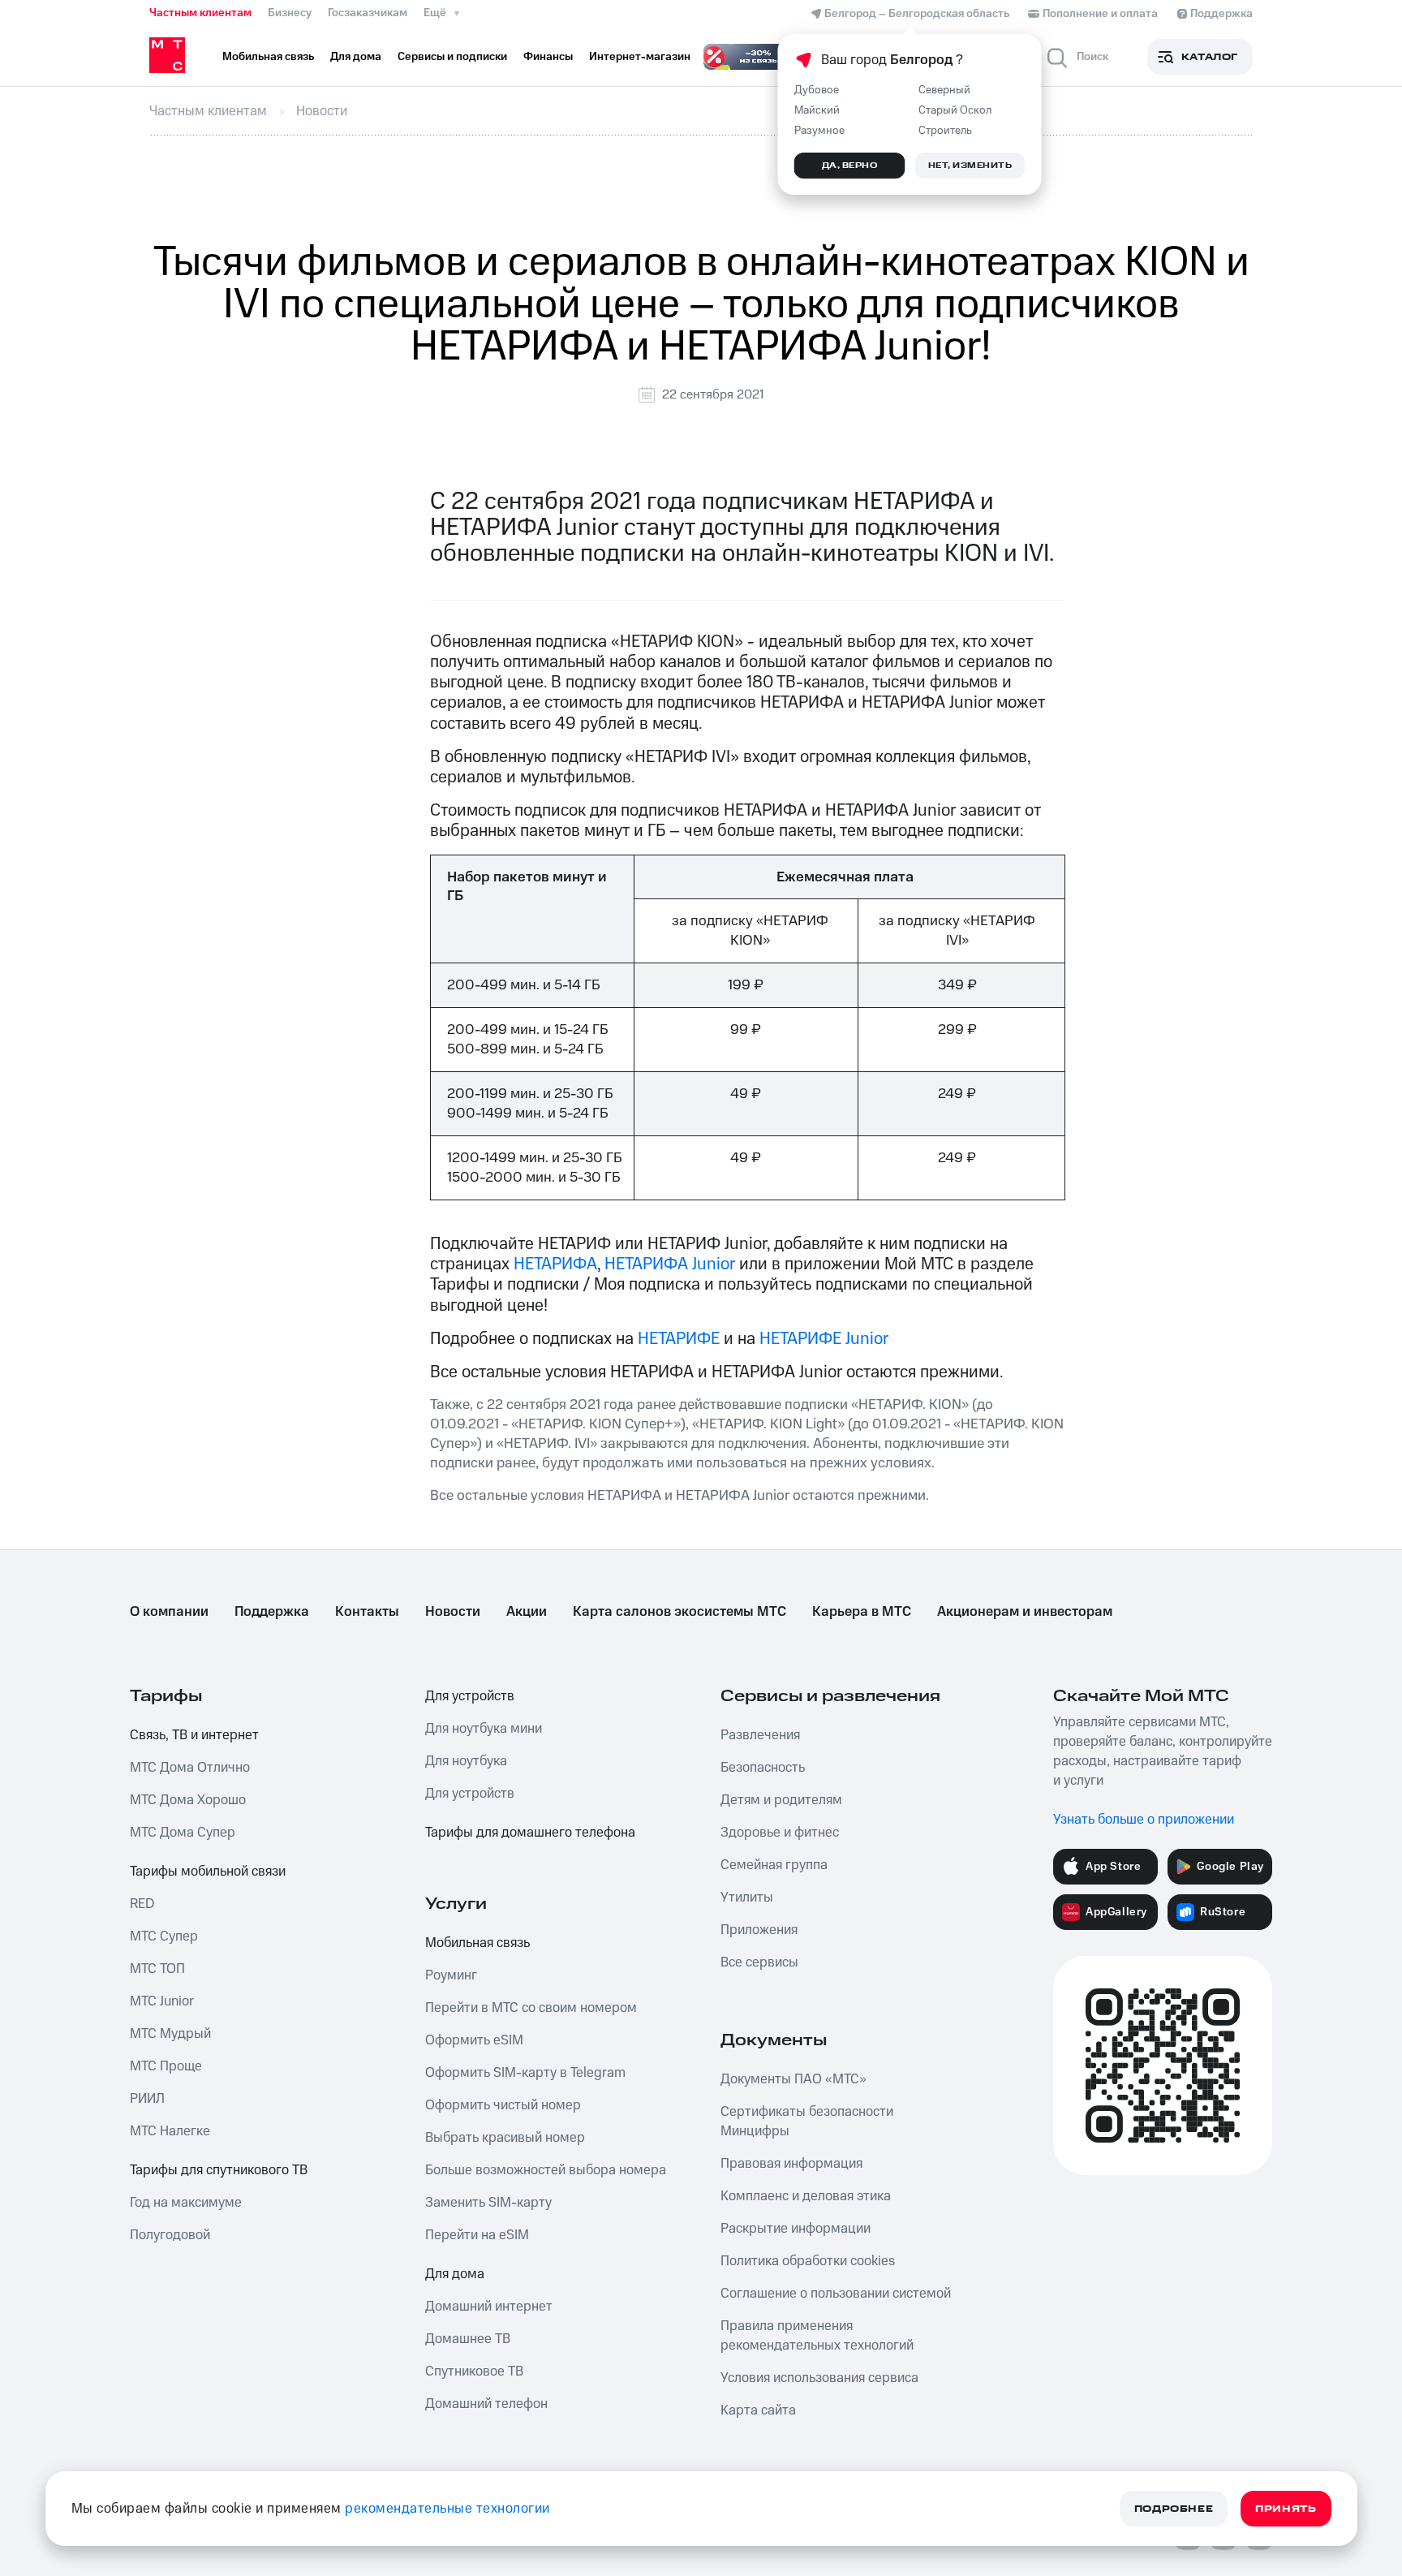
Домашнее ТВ (468, 2339)
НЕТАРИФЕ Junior (824, 1339)
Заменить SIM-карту (488, 2203)
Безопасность (763, 1768)
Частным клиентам (200, 13)
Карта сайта (758, 2410)
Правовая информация (791, 2164)
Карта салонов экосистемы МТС (679, 1612)
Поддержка (272, 1612)
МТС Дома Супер (183, 1833)
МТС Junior (162, 2001)
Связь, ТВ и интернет (194, 1735)
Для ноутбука (466, 1761)
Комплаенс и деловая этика (806, 2196)
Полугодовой (170, 2235)
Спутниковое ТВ (474, 2371)
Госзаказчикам (368, 13)
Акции (527, 1612)
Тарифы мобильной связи (208, 1872)
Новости (453, 1612)
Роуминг (451, 1975)
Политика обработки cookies (808, 2261)
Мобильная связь (477, 1943)
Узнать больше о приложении (1144, 1820)
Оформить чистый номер (503, 2105)
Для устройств (470, 1696)
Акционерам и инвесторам (1025, 1612)
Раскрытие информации (796, 2229)
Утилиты (747, 1898)
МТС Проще (166, 2066)
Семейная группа (774, 1865)
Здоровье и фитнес (780, 1833)
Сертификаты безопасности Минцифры (807, 2122)
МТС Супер (164, 1936)
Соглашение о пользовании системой (836, 2294)
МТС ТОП (157, 1969)
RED (142, 1904)
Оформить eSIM (474, 2040)
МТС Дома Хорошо (188, 1800)
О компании (169, 1612)
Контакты (367, 1612)
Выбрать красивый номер (505, 2138)
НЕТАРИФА (555, 1264)
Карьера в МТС (862, 1612)
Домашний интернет (489, 2307)
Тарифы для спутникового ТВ (219, 2170)
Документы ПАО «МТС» (793, 2079)
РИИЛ (147, 2099)
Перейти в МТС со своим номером (531, 2008)
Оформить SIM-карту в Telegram (525, 2073)
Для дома (455, 2274)
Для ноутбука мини (484, 1729)
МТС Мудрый (170, 2034)
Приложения (759, 1930)
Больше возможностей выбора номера (546, 2170)
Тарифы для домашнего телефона (530, 1833)
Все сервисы (759, 1962)
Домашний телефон (486, 2404)
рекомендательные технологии (447, 2509)
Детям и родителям (781, 1800)
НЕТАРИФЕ (679, 1339)
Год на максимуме (186, 2203)
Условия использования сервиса (819, 2378)
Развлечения (760, 1735)
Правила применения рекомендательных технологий (817, 2336)
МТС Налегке (170, 2131)
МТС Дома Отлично (190, 1768)
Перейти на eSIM (477, 2235)
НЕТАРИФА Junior (672, 1264)
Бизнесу (290, 13)
